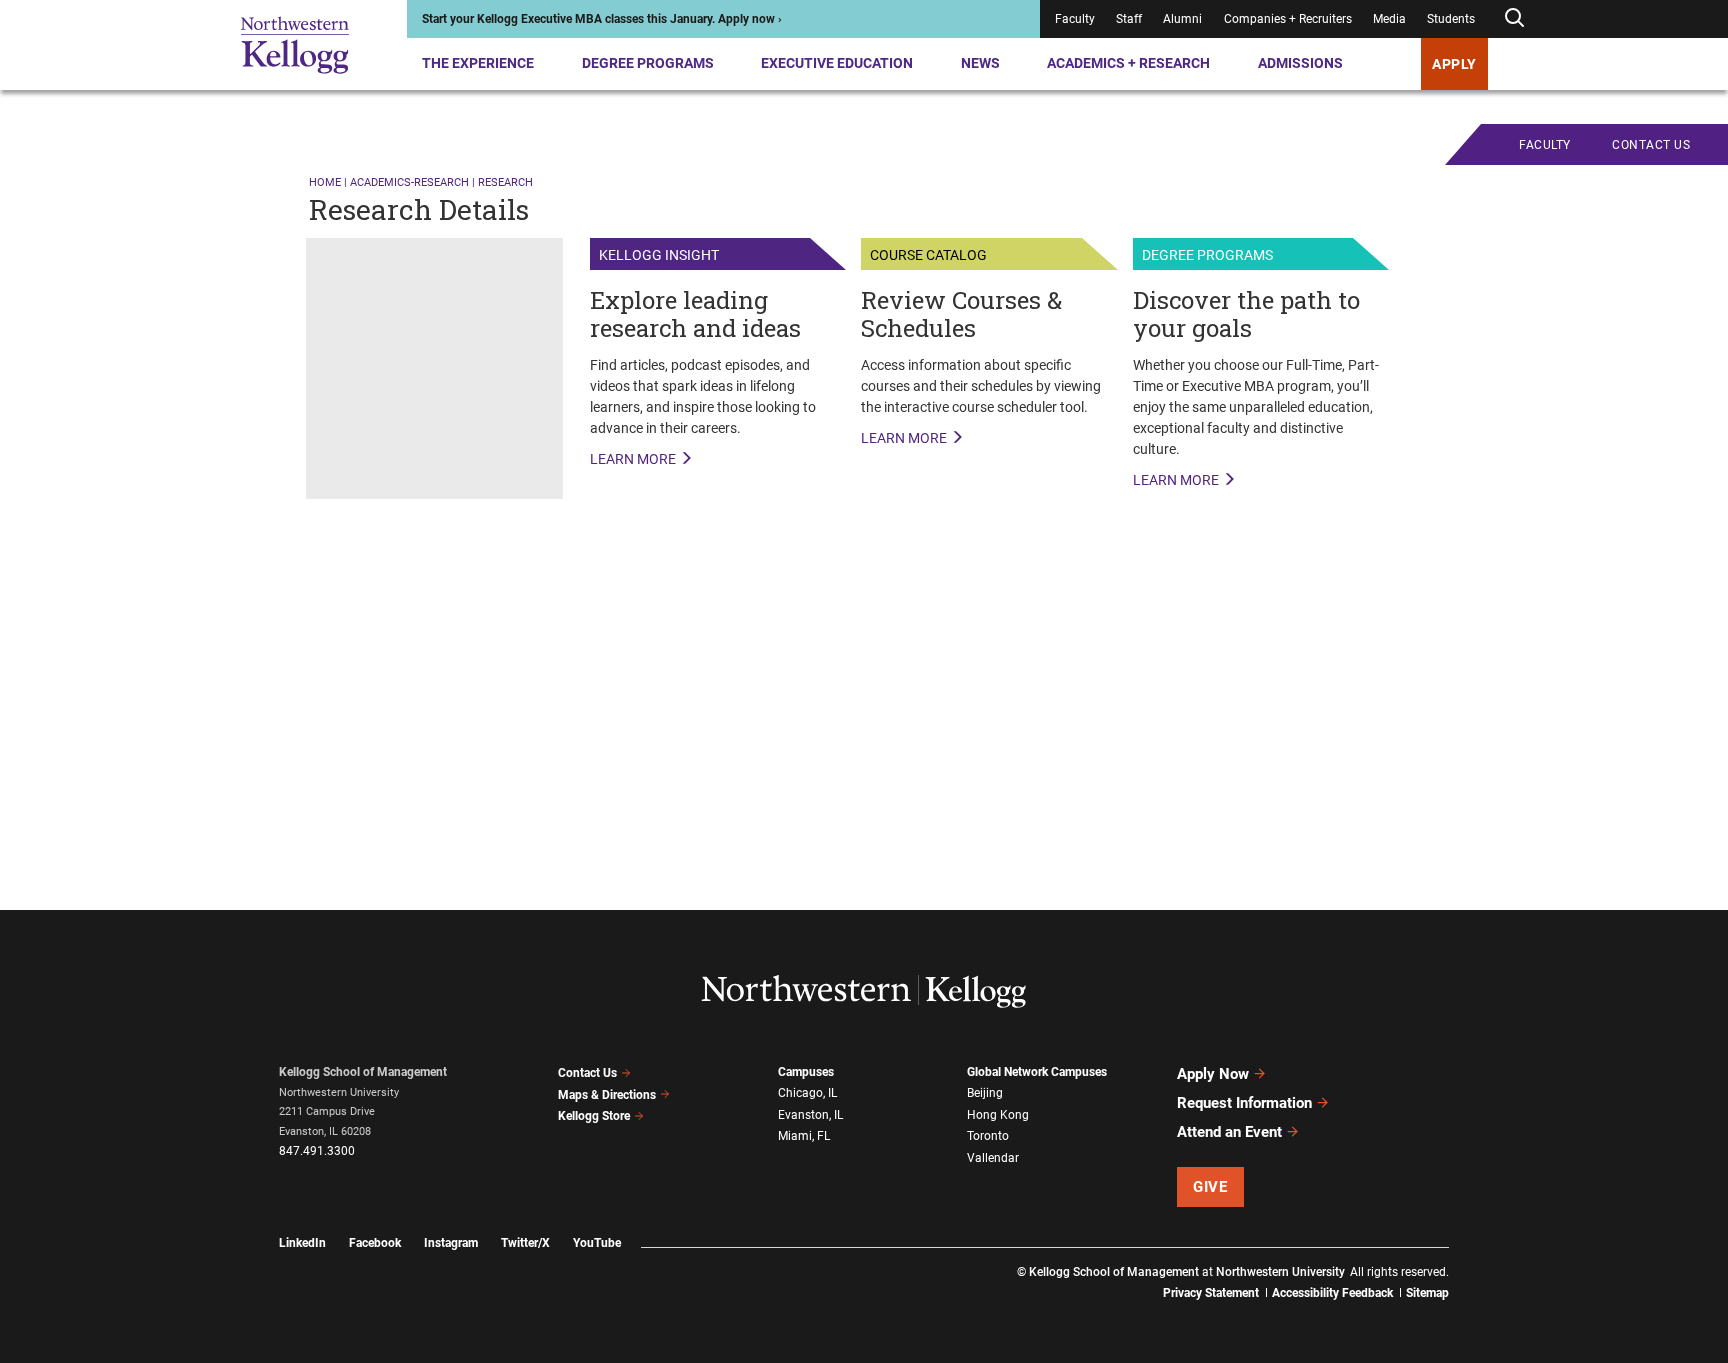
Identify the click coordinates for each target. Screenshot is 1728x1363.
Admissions (1300, 63)
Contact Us (587, 1073)
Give (1210, 1187)
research (505, 182)
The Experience (478, 63)
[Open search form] (1514, 18)
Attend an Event (1229, 1132)
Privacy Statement (1211, 1293)
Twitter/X (525, 1243)
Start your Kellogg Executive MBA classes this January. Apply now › (602, 19)
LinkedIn (302, 1243)
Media (1389, 19)
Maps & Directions (607, 1095)
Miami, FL (804, 1136)
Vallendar (993, 1158)
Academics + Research (1128, 63)
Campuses (806, 1072)
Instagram (451, 1243)
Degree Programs (648, 63)
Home (325, 182)
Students (1451, 19)
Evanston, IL (810, 1115)
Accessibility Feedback (1332, 1293)
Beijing (985, 1093)
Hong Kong (998, 1115)
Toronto (988, 1136)
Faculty (1075, 19)
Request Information (1244, 1103)
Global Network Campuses (1037, 1072)
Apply (1454, 64)
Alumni (1182, 19)
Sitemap (1427, 1293)
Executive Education (837, 63)
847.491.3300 (317, 1151)
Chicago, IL (807, 1093)
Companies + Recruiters (1288, 19)
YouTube (597, 1243)
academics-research (409, 182)
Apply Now (1213, 1074)
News (980, 63)
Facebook (375, 1243)
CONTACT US (1651, 145)
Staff (1129, 19)
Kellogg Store (594, 1116)
